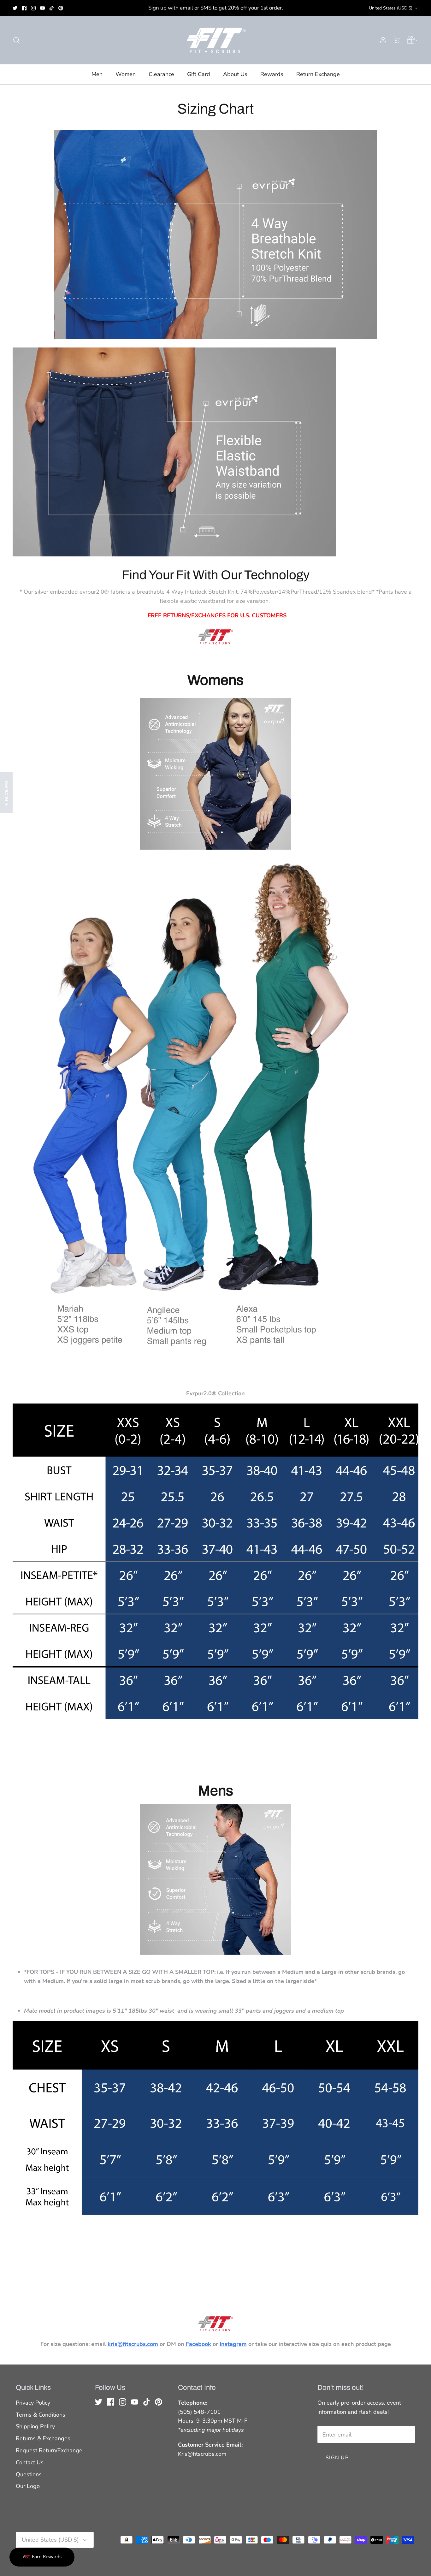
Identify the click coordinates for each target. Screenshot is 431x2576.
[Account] (382, 40)
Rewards (272, 74)
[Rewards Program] (411, 40)
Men (97, 74)
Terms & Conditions (41, 2415)
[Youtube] (42, 8)
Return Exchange (318, 74)
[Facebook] (24, 8)
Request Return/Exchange (49, 2450)
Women (126, 74)
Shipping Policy (35, 2426)
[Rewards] (42, 2557)
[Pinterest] (61, 8)
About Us (235, 74)
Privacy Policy (33, 2403)
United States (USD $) (391, 8)
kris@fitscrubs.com (133, 2344)
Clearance (161, 74)
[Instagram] (33, 8)
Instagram (233, 2344)
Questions (29, 2474)
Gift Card (199, 74)
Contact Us (30, 2462)
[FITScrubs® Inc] (215, 40)
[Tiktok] (52, 8)
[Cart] (397, 40)
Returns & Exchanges (43, 2438)
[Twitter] (15, 8)
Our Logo (28, 2486)
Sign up (337, 2458)
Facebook (198, 2344)
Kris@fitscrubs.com (202, 2454)
